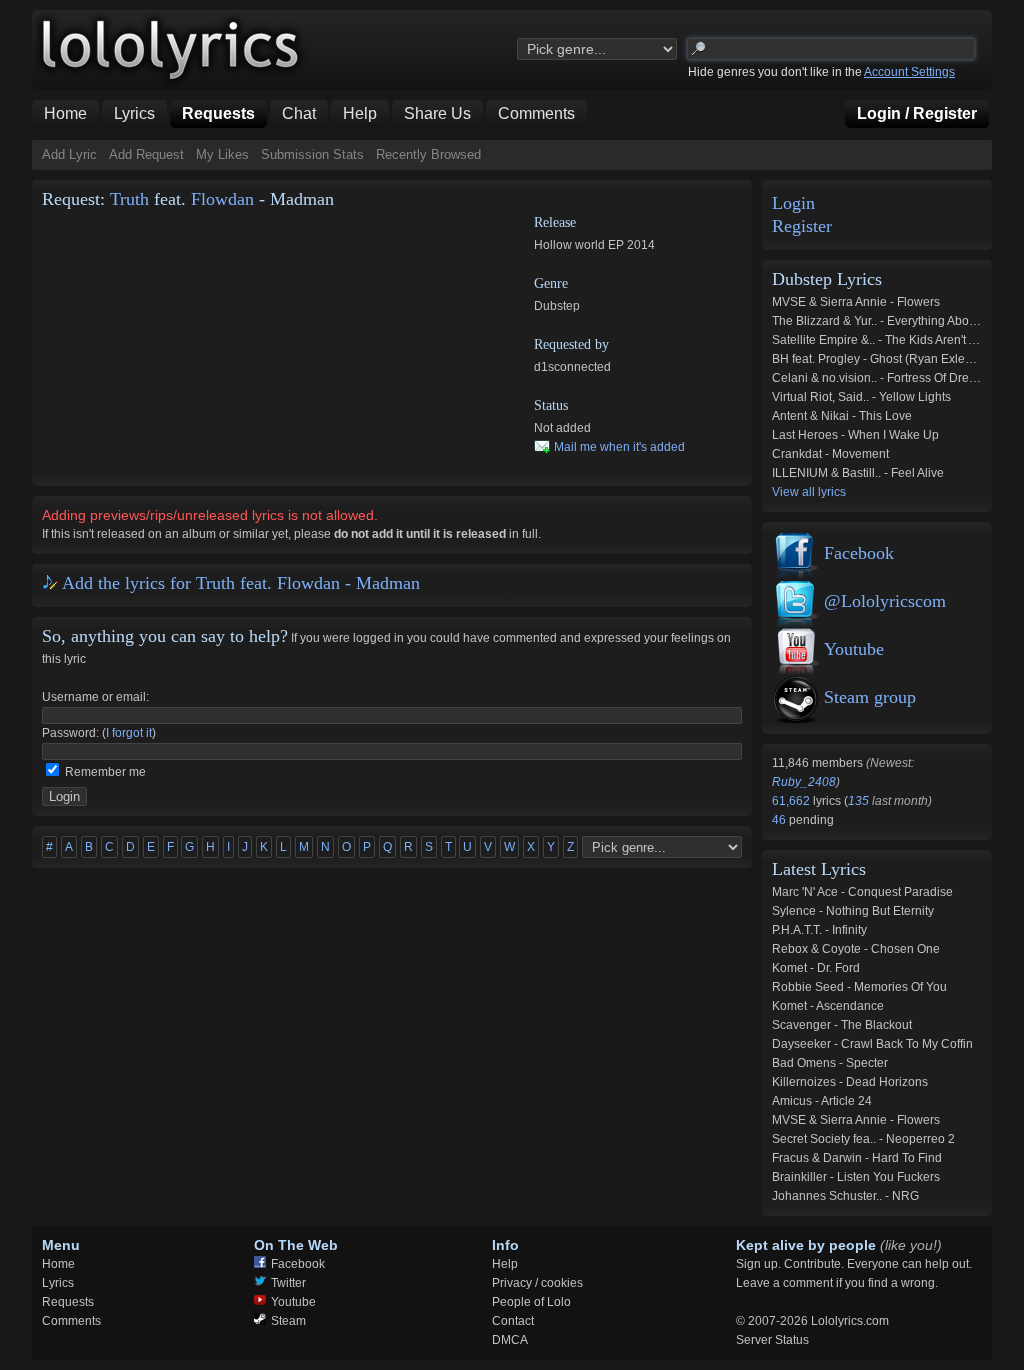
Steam (288, 1321)
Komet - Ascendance (828, 1006)
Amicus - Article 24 (822, 1101)
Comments (71, 1321)
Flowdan (222, 199)
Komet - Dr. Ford (816, 968)
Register (802, 226)
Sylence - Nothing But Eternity (853, 911)
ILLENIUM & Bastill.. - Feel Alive (858, 473)
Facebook (859, 553)
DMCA (510, 1340)
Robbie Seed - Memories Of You (859, 987)
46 (780, 820)
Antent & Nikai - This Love (842, 416)
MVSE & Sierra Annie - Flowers (856, 302)
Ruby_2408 (804, 782)
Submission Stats (312, 154)
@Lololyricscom (885, 601)
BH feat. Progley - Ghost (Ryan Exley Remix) (892, 359)
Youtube (854, 649)
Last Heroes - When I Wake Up (855, 435)
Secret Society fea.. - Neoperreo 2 (863, 1139)
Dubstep (557, 306)
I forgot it (129, 733)
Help (505, 1264)
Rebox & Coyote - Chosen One (856, 949)
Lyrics (58, 1283)
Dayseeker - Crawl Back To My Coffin (872, 1044)
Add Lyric (69, 154)
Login (793, 203)
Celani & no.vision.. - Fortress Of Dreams (882, 378)
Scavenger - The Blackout (842, 1025)
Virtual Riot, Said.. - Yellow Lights (861, 397)
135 (858, 801)
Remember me (105, 772)
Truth (129, 199)
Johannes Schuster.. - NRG (845, 1196)
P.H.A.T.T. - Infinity (819, 930)
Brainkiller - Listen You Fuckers (856, 1177)
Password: (70, 733)
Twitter (288, 1283)
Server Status (772, 1340)
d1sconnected (572, 367)
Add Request (146, 154)
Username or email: (95, 697)
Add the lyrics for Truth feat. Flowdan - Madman (241, 583)
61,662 (792, 801)
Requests (68, 1302)
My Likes (222, 154)
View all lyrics (809, 492)
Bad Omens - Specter (830, 1063)
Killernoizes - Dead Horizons (850, 1082)
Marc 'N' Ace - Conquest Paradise (862, 892)
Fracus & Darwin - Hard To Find (857, 1158)
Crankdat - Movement (830, 454)
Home (58, 1264)
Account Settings (909, 72)
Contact (513, 1321)
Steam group (870, 697)
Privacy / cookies (537, 1283)
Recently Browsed (428, 154)
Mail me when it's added (619, 447)
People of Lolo (531, 1302)
